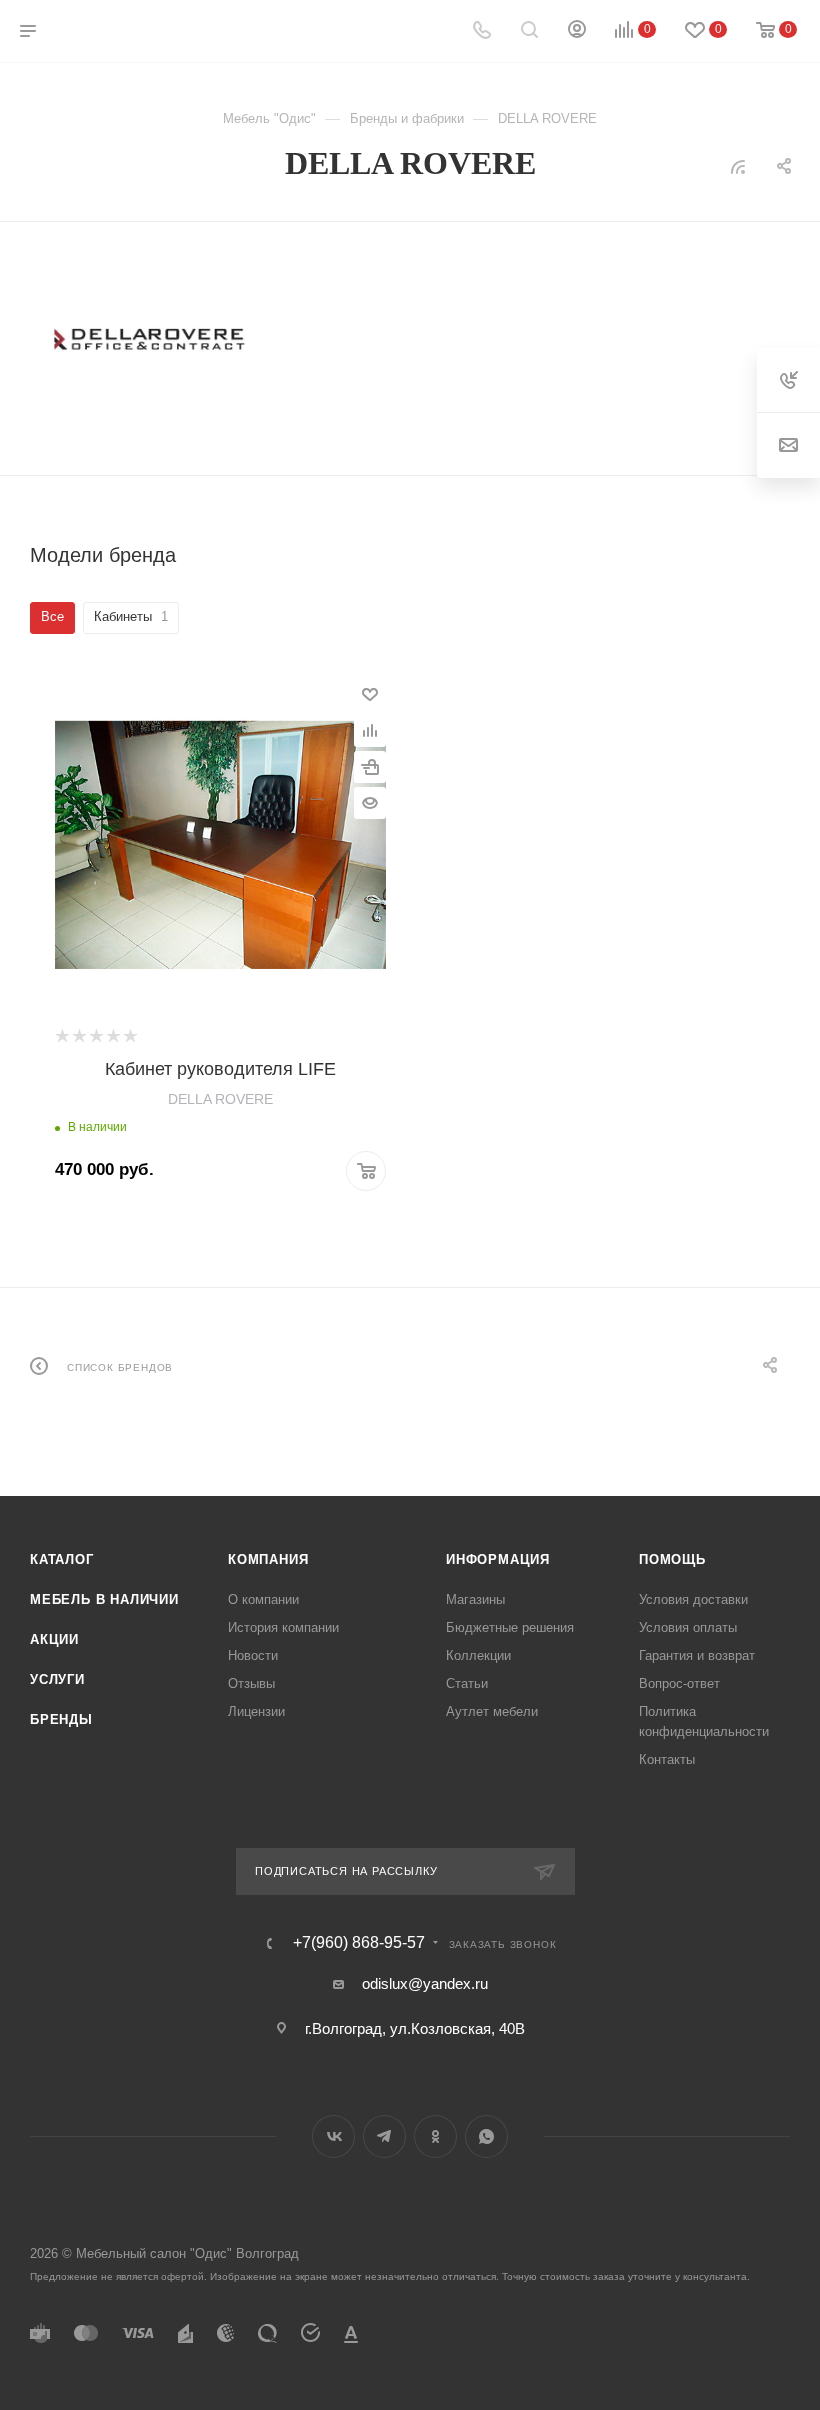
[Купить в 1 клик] (370, 767)
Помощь (672, 1559)
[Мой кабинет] (577, 31)
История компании (283, 1627)
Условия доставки (693, 1599)
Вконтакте (333, 2136)
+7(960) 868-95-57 (359, 1943)
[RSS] (738, 166)
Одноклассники (435, 2136)
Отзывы (251, 1683)
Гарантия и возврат (697, 1655)
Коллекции (478, 1655)
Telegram (384, 2136)
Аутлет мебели (492, 1711)
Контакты (667, 1759)
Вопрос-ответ (679, 1683)
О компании (263, 1599)
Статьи (467, 1683)
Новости (253, 1655)
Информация (498, 1559)
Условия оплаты (688, 1627)
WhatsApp (486, 2136)
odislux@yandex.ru (425, 1983)
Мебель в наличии (104, 1599)
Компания (268, 1559)
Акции (54, 1639)
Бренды (61, 1719)
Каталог (62, 1559)
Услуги (57, 1679)
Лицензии (256, 1711)
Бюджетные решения (510, 1627)
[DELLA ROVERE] (150, 340)
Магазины (475, 1599)
